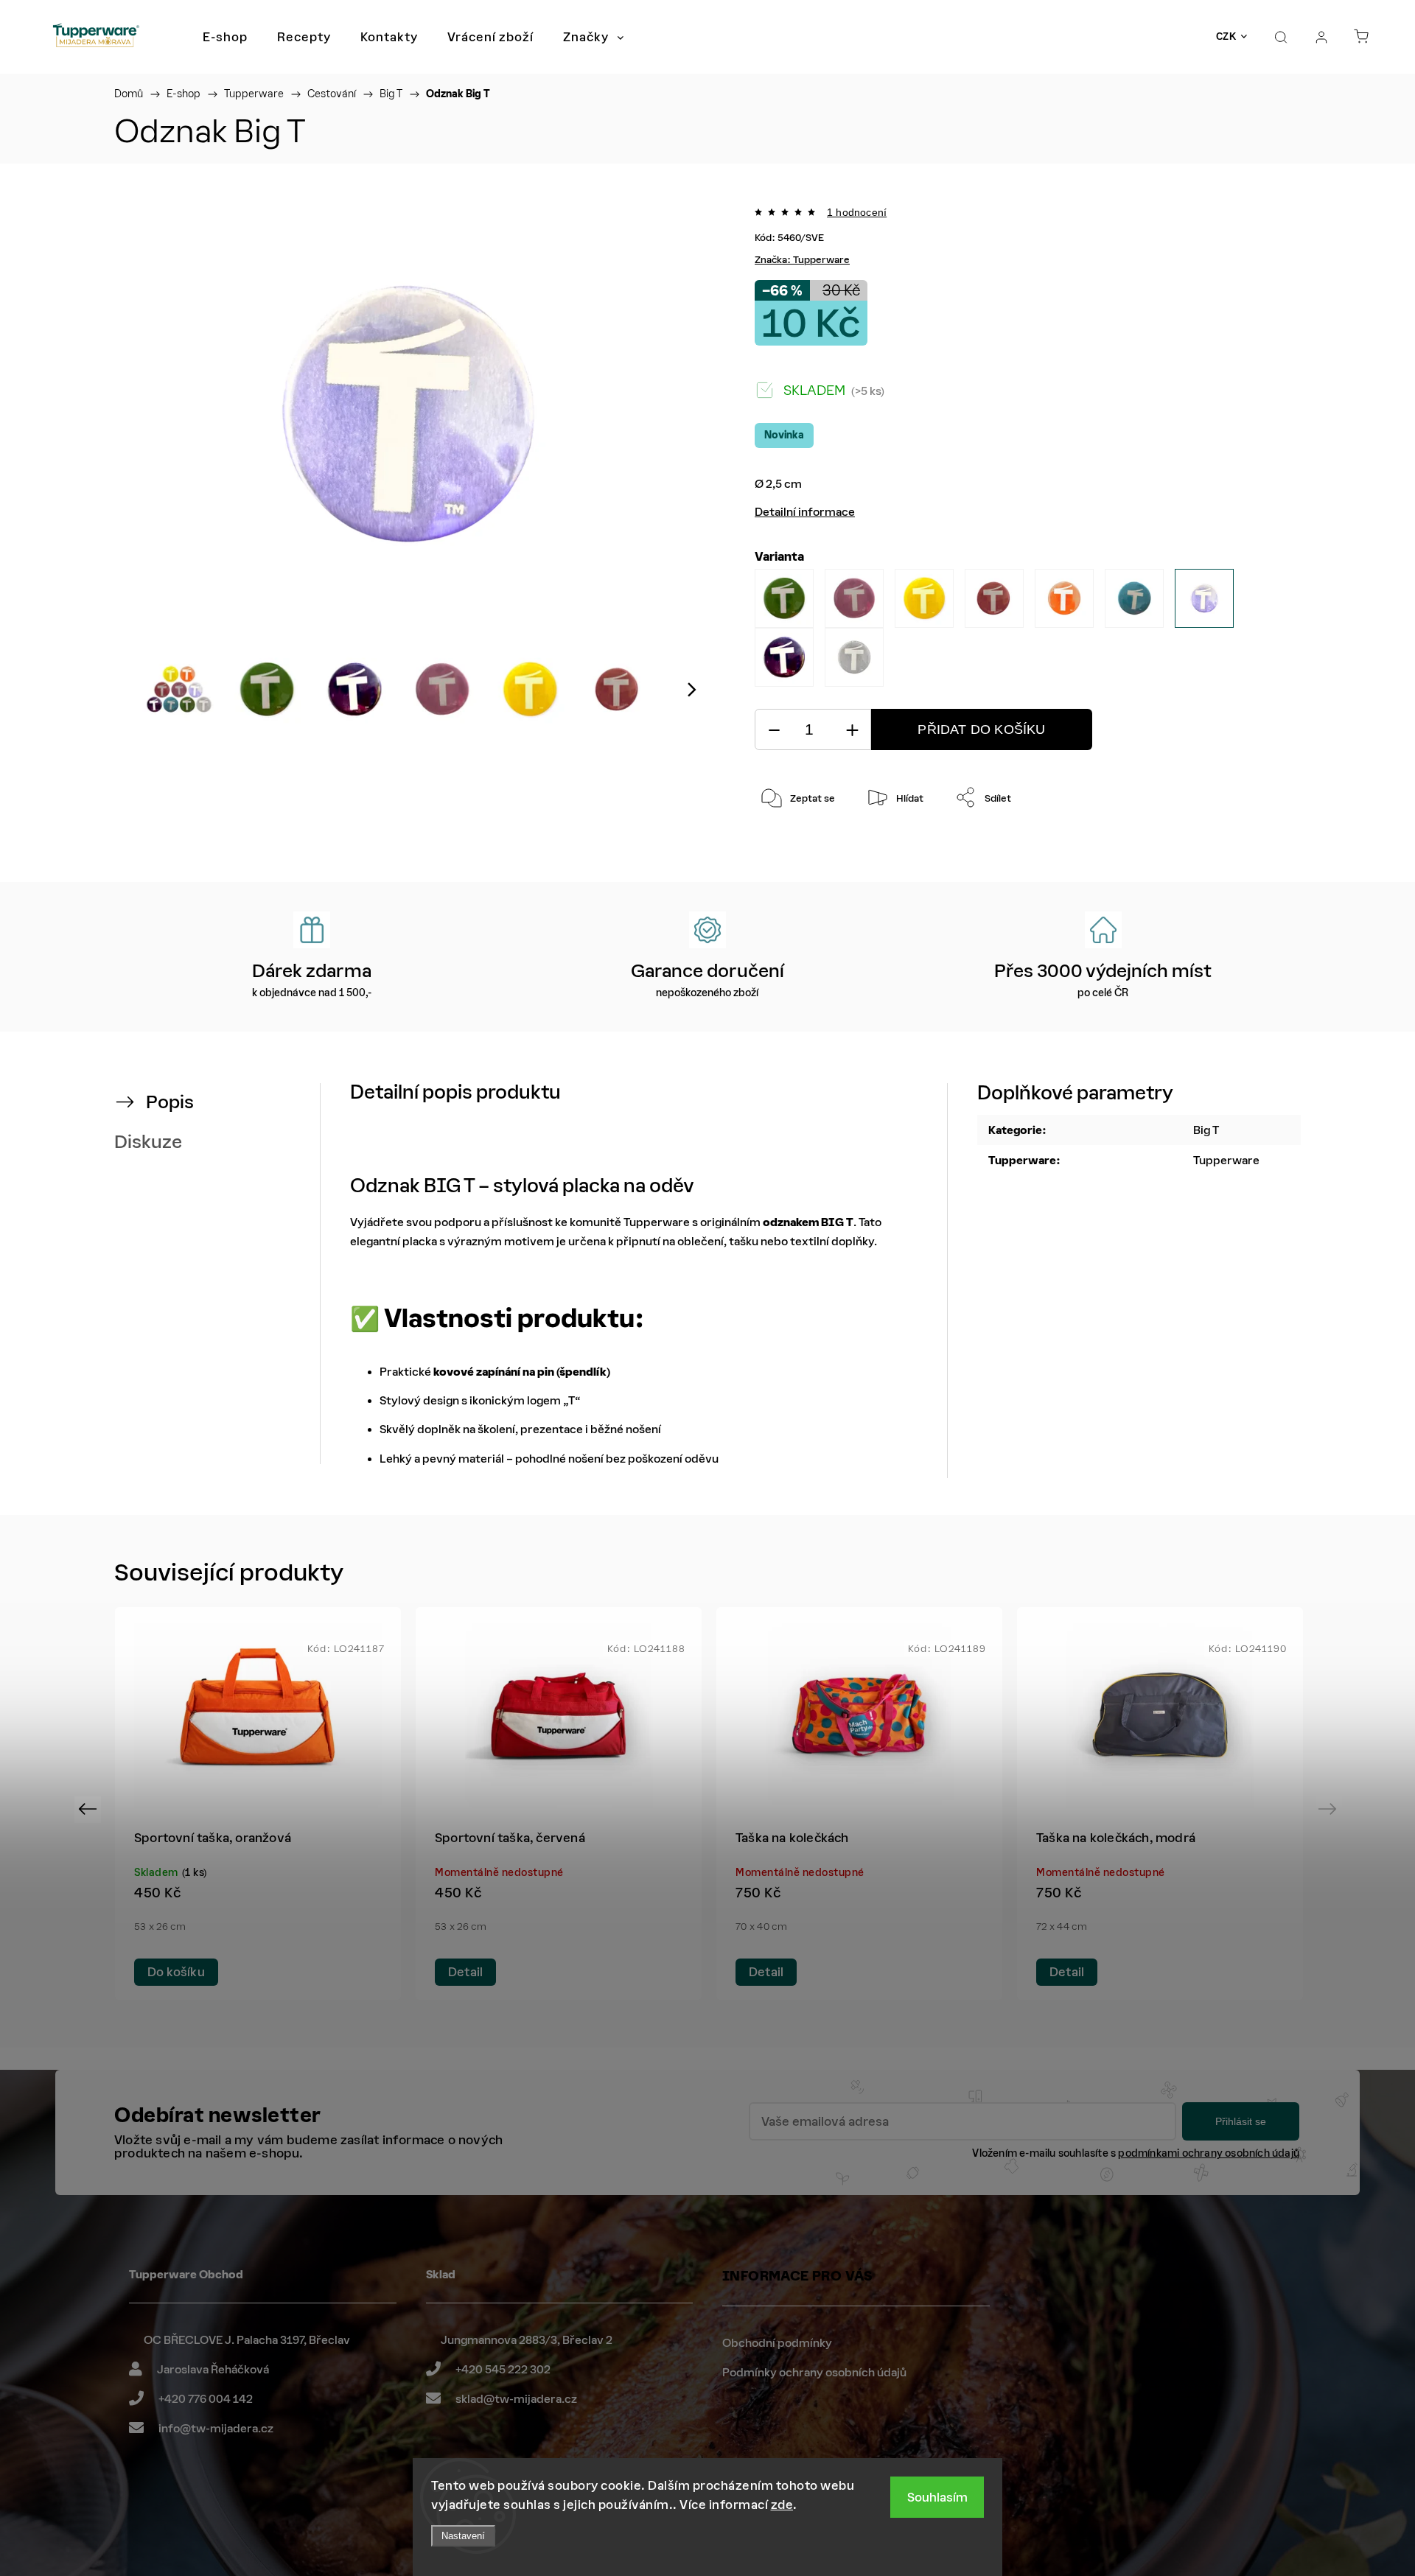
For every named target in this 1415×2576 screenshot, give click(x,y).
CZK (1226, 36)
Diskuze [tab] (148, 1142)
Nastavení (463, 2536)
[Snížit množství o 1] (774, 730)
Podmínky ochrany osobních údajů (814, 2372)
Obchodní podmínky (777, 2343)
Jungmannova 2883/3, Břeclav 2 (527, 2340)
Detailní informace (805, 512)
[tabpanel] (258, 1803)
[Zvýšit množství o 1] (852, 730)
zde (782, 2505)
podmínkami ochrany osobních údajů (1209, 2153)
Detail (465, 1972)
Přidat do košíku (981, 729)
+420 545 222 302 (503, 2369)
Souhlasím (937, 2497)
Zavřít (1227, 846)
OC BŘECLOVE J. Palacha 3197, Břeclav (247, 2340)
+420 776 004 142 (206, 2399)
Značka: (802, 260)
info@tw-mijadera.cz (216, 2428)
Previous (90, 1809)
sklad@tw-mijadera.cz (516, 2399)
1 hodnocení (857, 212)
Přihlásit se (1241, 2121)
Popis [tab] (170, 1102)
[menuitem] (225, 37)
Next (1330, 1809)
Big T (1206, 1130)
